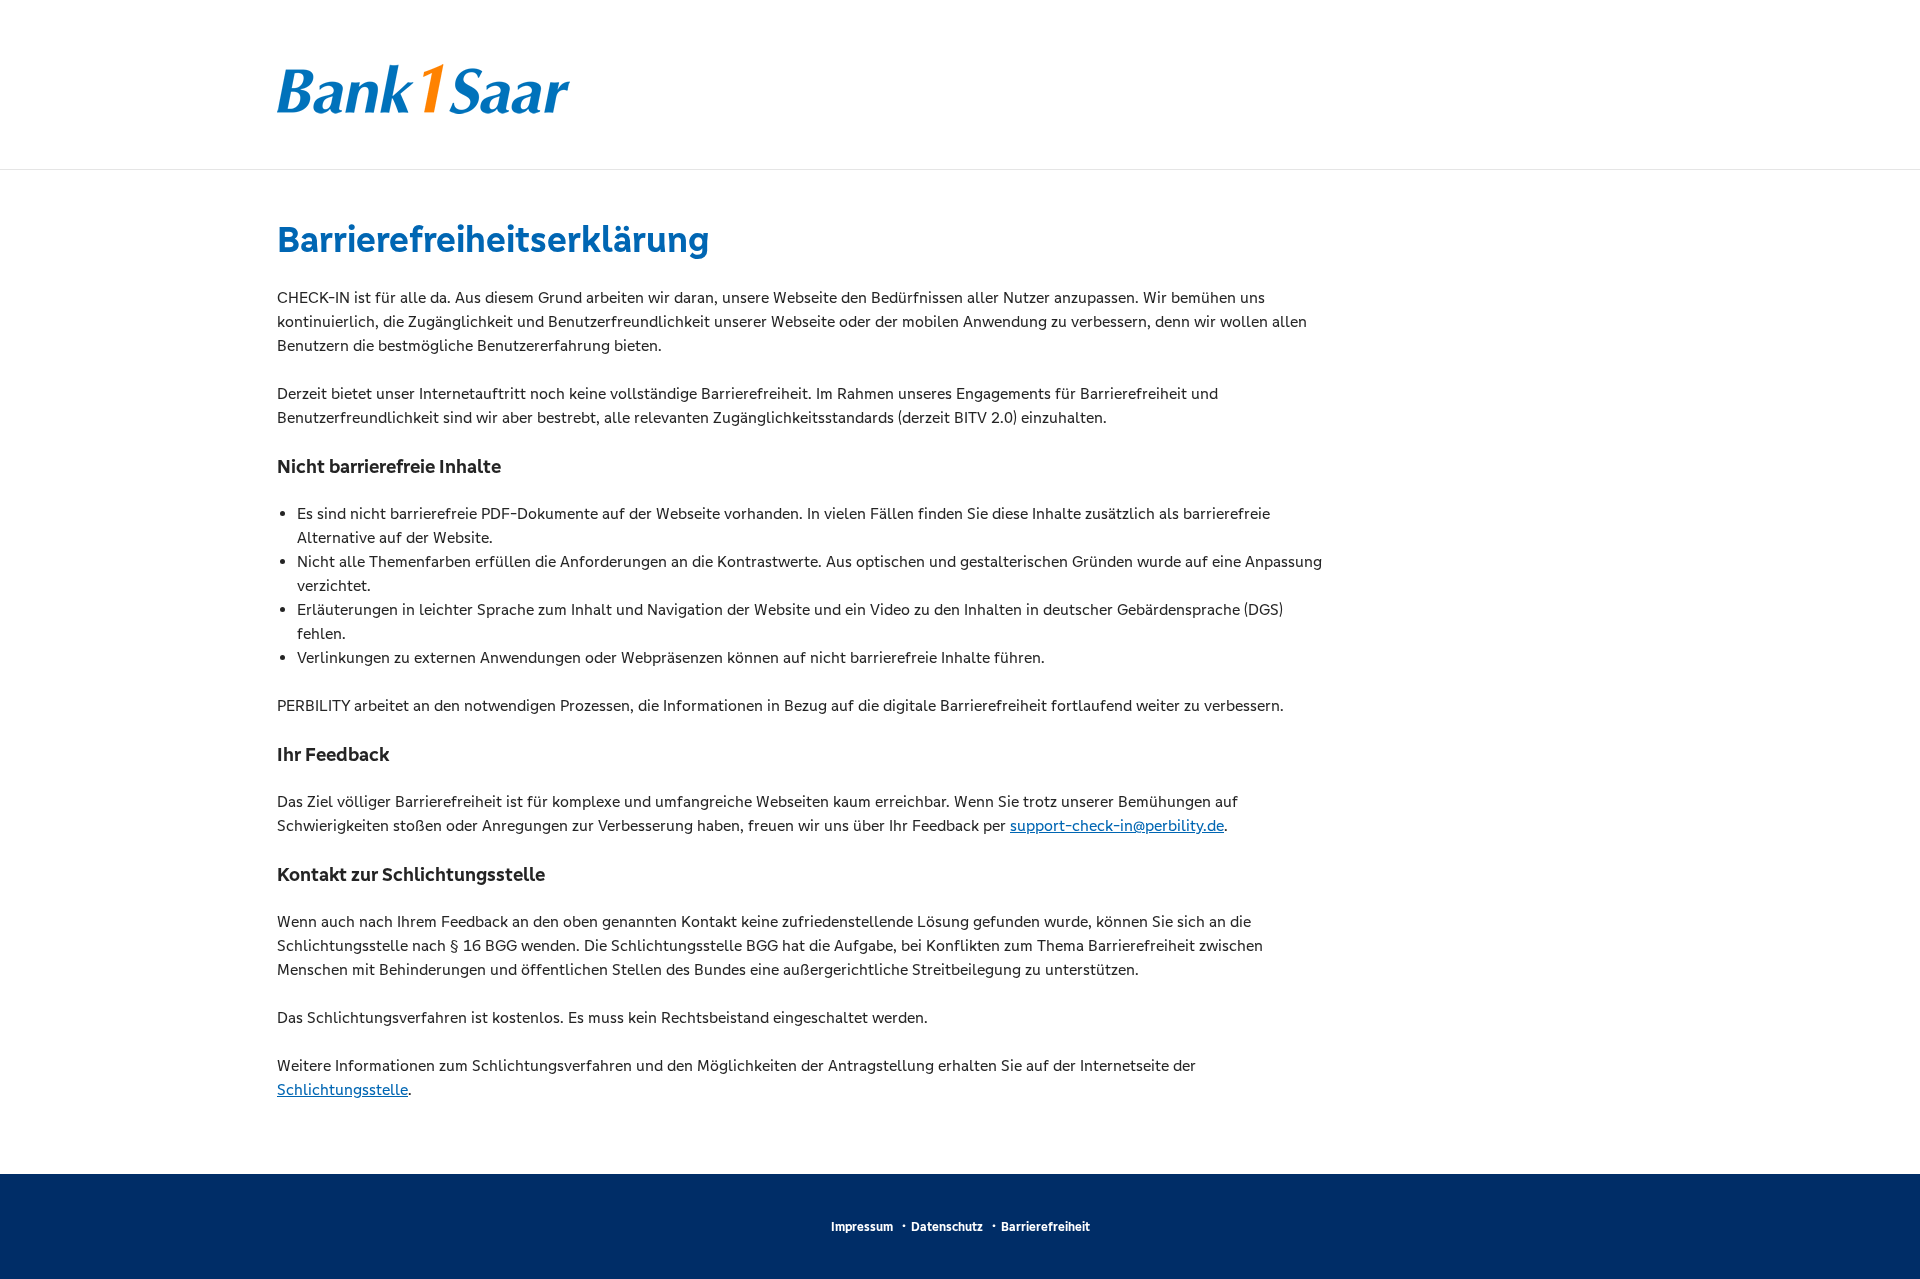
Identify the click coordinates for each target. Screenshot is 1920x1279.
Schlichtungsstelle (342, 1089)
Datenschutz (947, 1227)
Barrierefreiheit (1045, 1227)
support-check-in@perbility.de (1117, 825)
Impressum (862, 1227)
